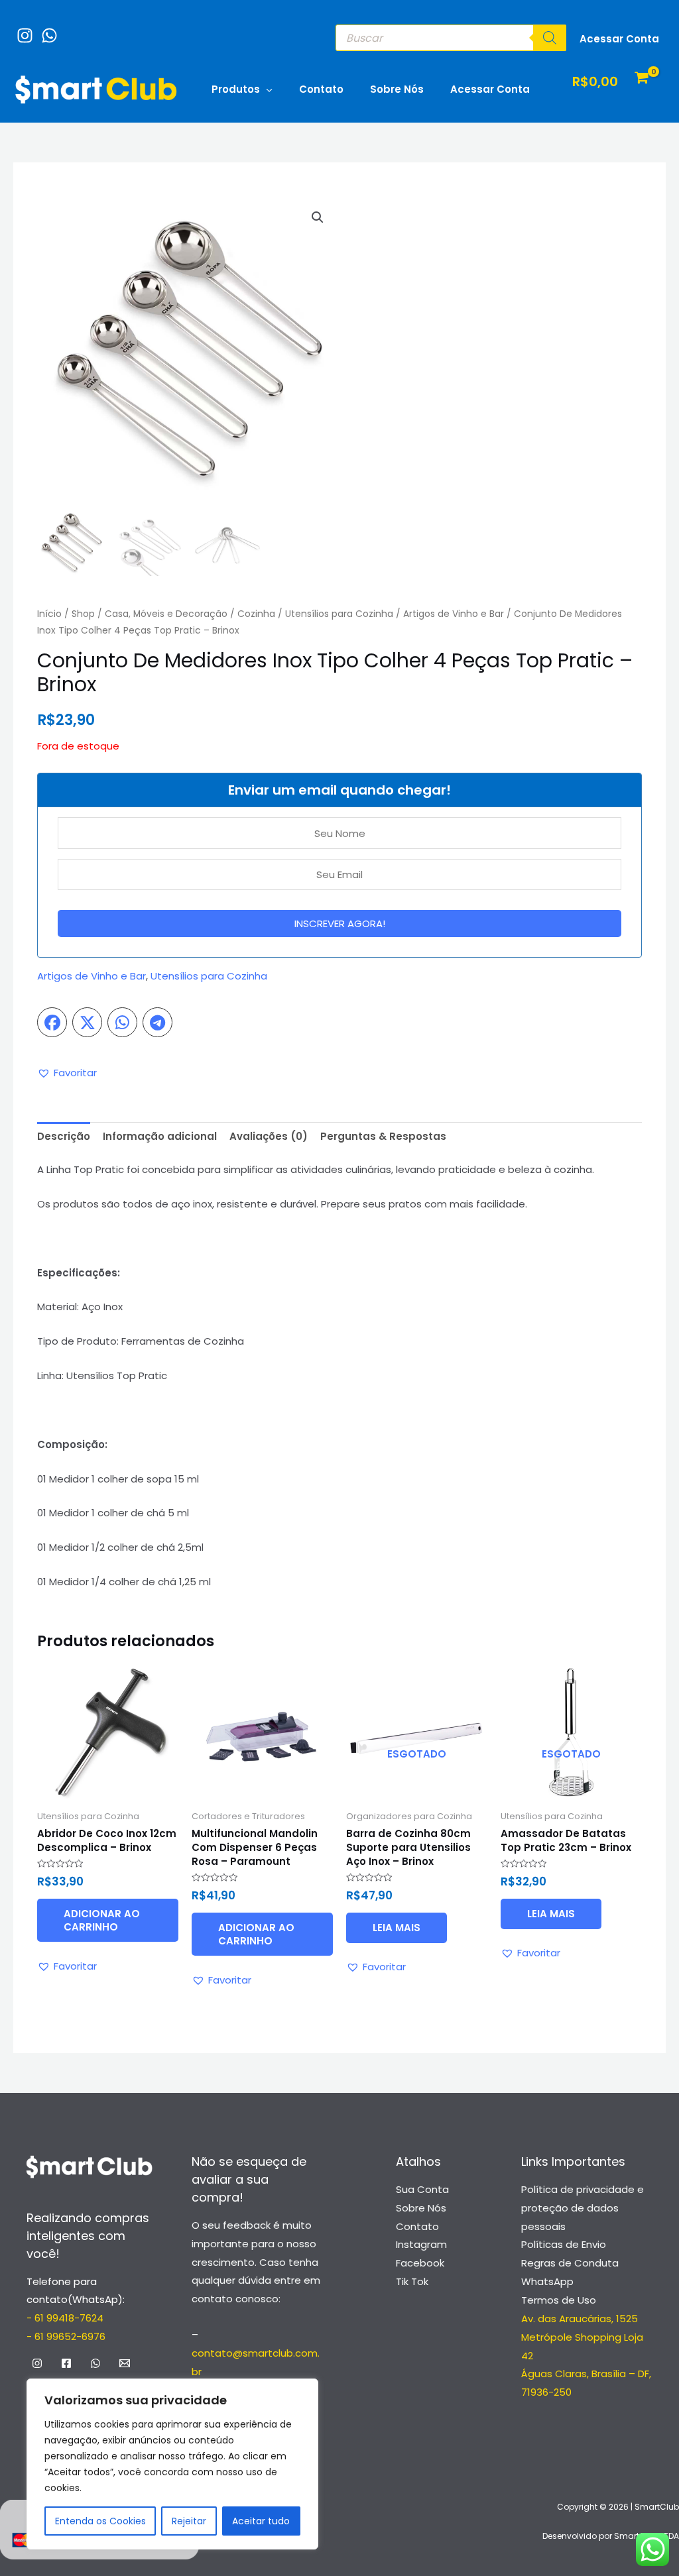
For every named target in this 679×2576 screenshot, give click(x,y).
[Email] (125, 2363)
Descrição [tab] (64, 1136)
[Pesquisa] (550, 38)
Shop (83, 614)
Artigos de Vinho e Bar (454, 614)
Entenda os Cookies (100, 2521)
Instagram (421, 2244)
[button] (318, 217)
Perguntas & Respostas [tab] (383, 1136)
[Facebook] (66, 2363)
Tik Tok (412, 2281)
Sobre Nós (397, 89)
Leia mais (397, 1928)
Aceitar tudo (261, 2521)
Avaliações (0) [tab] (269, 1136)
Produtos (236, 89)
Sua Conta (422, 2189)
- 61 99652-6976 (66, 2336)
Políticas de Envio (564, 2244)
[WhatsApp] (46, 29)
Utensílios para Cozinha (339, 614)
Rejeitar (189, 2521)
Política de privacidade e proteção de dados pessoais (583, 2208)
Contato (321, 89)
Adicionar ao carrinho (102, 1920)
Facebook (420, 2263)
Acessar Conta (490, 89)
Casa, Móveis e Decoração (166, 614)
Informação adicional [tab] (160, 1136)
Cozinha (256, 614)
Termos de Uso (559, 2300)
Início (49, 614)
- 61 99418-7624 (65, 2318)
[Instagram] (22, 29)
